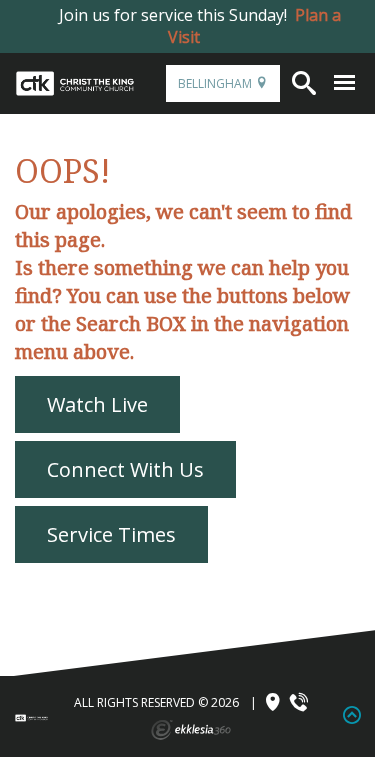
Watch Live (97, 404)
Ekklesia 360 (191, 730)
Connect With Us (125, 469)
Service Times (111, 534)
